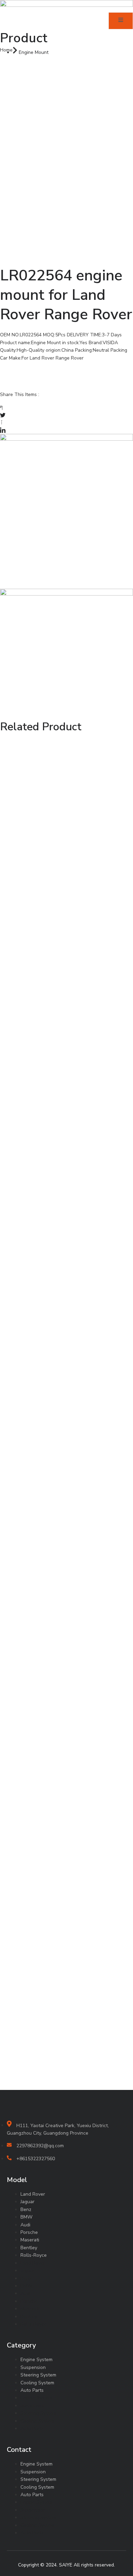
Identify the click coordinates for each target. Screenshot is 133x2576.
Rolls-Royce (34, 2255)
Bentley (29, 2248)
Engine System (36, 2360)
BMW (26, 2217)
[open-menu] (121, 21)
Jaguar (27, 2202)
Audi (25, 2225)
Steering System (38, 2375)
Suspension (33, 2367)
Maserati (30, 2240)
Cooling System (37, 2383)
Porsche (29, 2232)
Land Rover (33, 2194)
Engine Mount (34, 52)
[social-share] (66, 407)
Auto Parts (32, 2390)
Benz (26, 2209)
